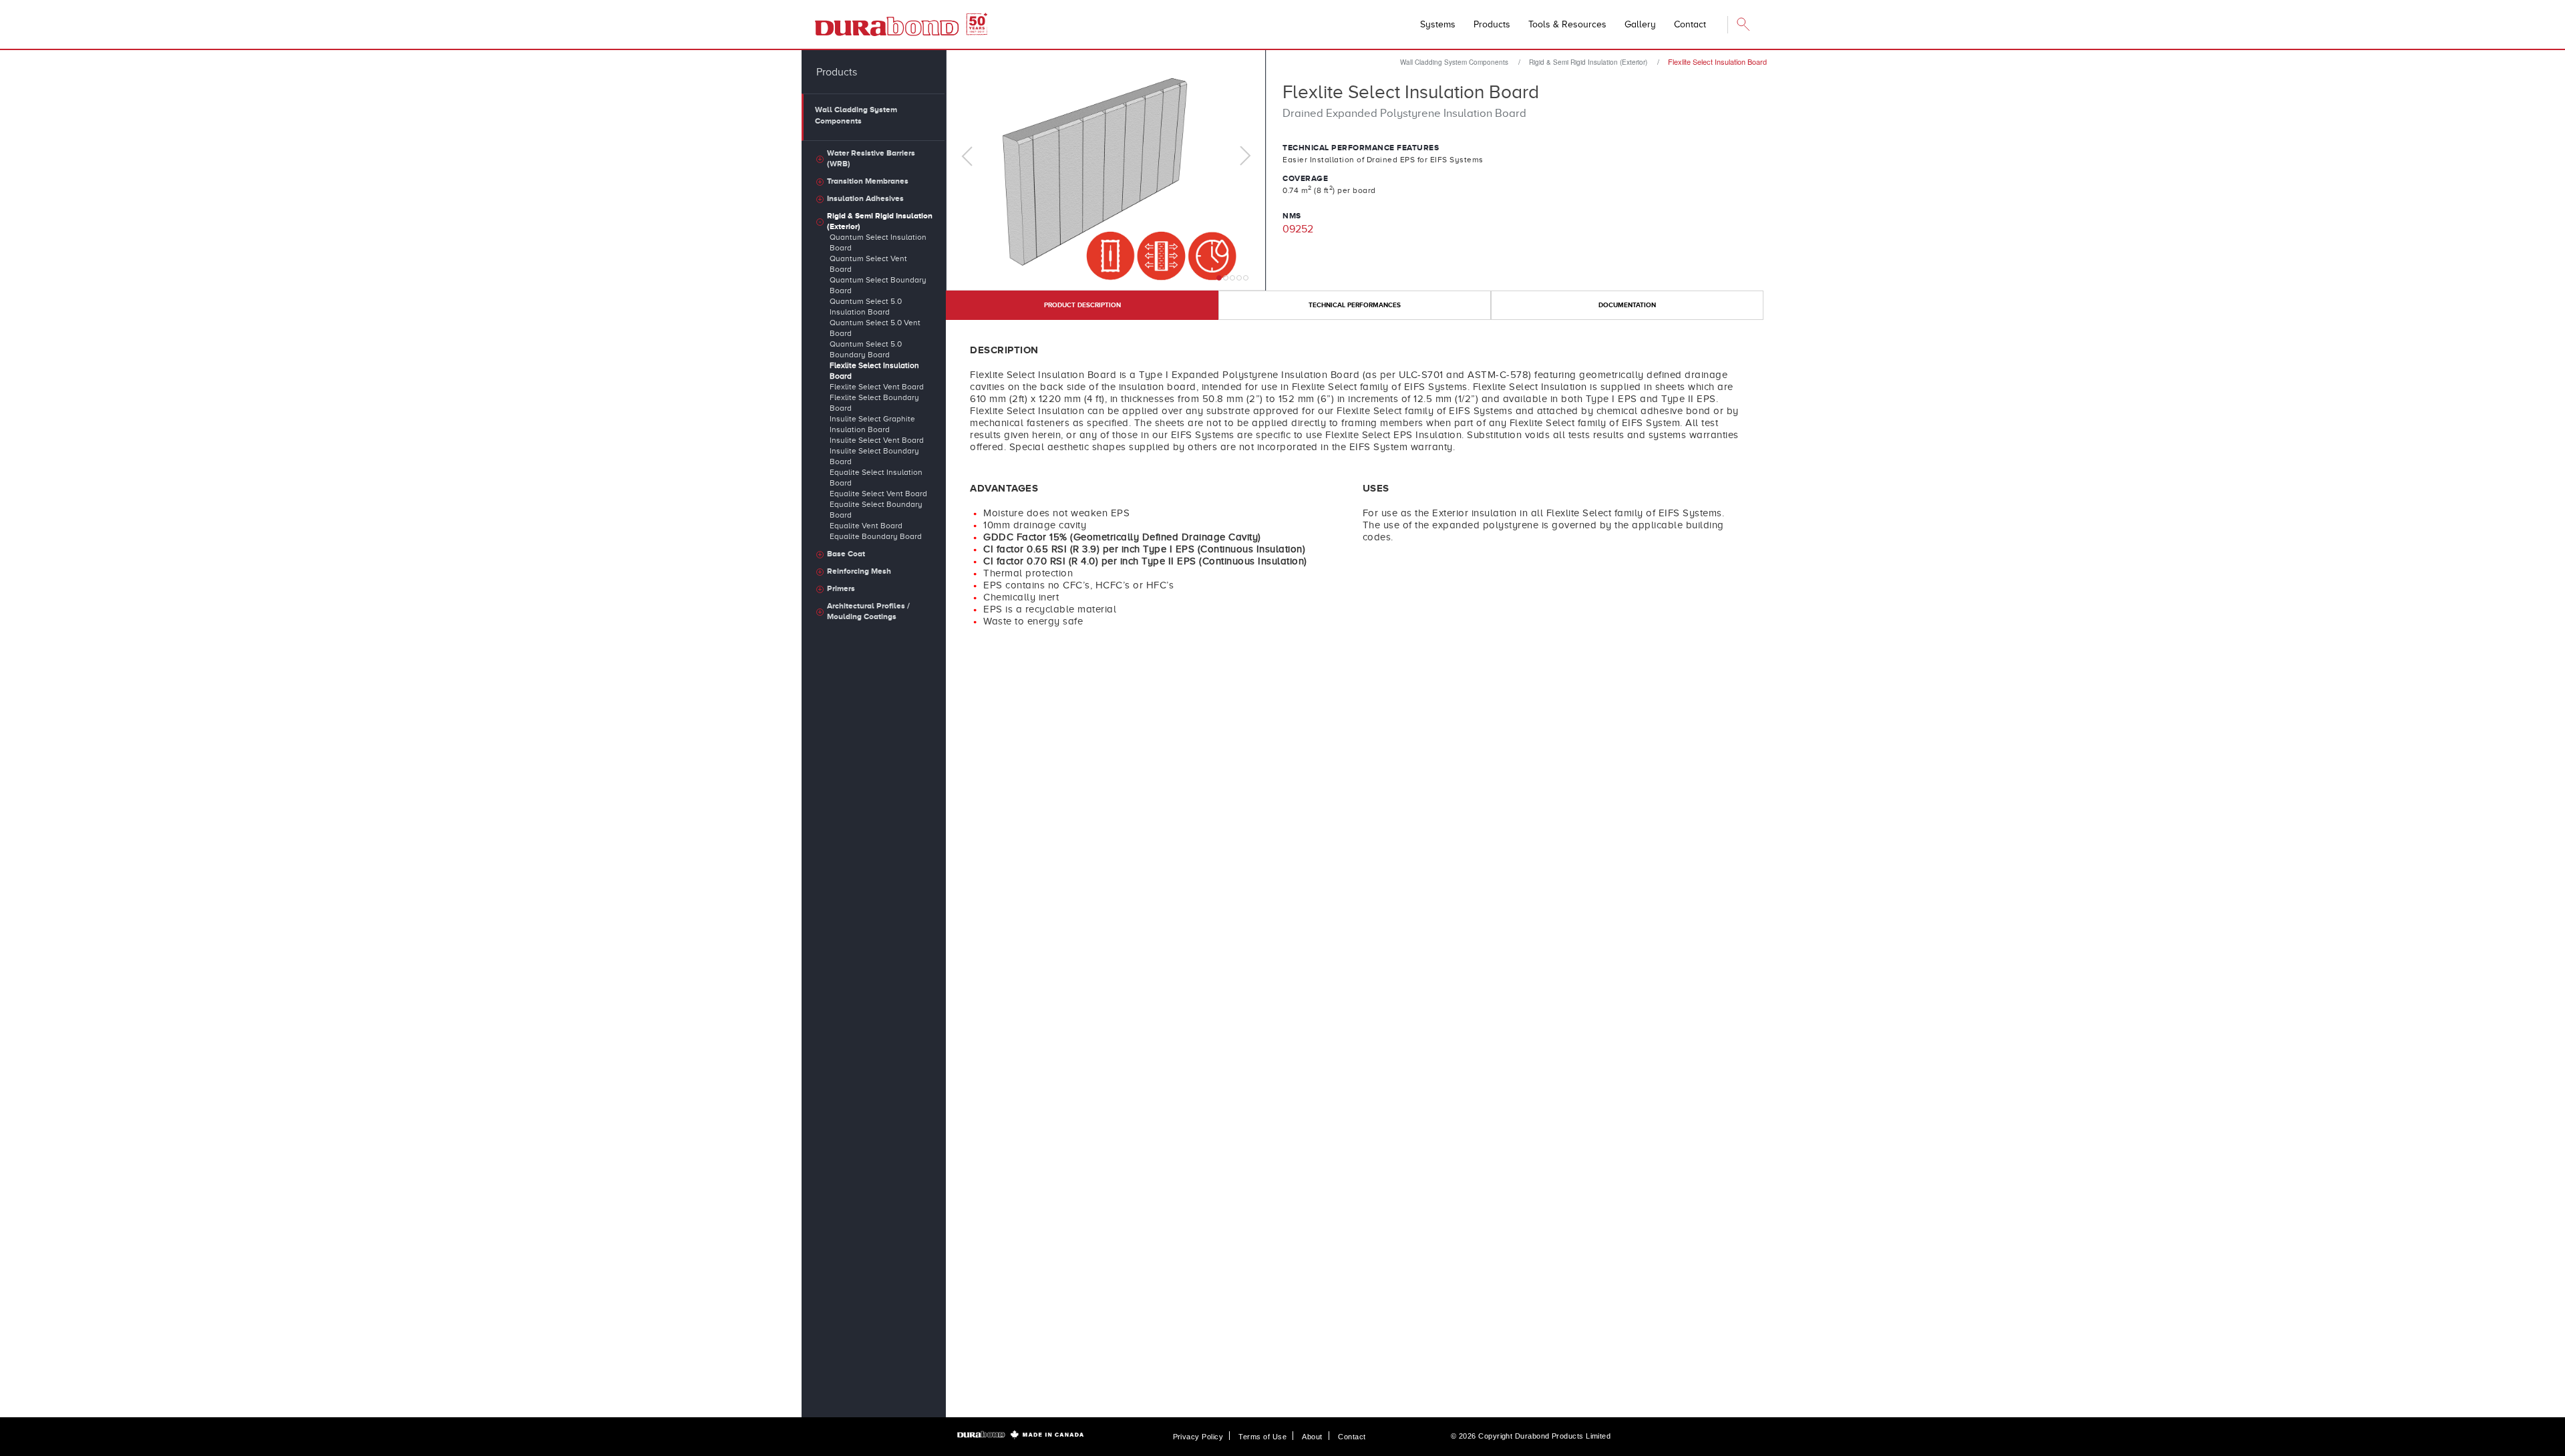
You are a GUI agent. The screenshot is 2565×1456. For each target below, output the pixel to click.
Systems (1438, 24)
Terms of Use (1262, 1437)
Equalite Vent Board (866, 526)
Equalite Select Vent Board (878, 494)
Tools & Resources (1567, 24)
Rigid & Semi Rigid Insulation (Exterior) (1588, 62)
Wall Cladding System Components (1454, 62)
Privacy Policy (1198, 1437)
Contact (1352, 1437)
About (1312, 1437)
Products (1492, 24)
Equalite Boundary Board (876, 536)
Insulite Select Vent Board (877, 440)
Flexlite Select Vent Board (877, 387)
